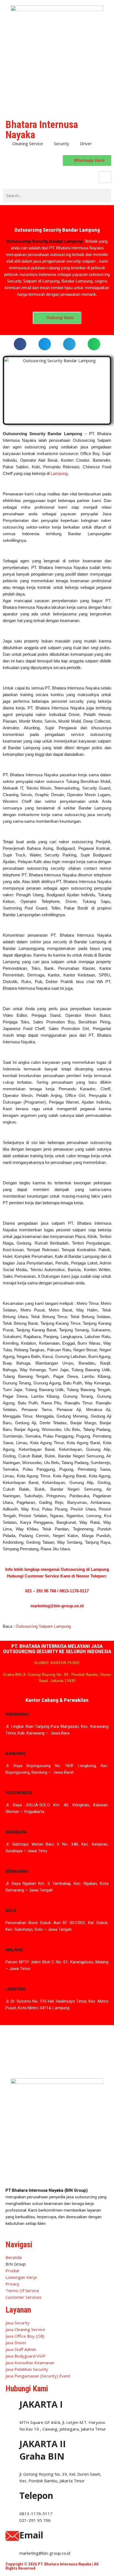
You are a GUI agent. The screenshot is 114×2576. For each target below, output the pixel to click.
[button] (20, 344)
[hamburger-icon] (105, 177)
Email (31, 2535)
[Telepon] (12, 2496)
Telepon (36, 2495)
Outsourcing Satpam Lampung (43, 1626)
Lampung (59, 473)
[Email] (12, 2536)
